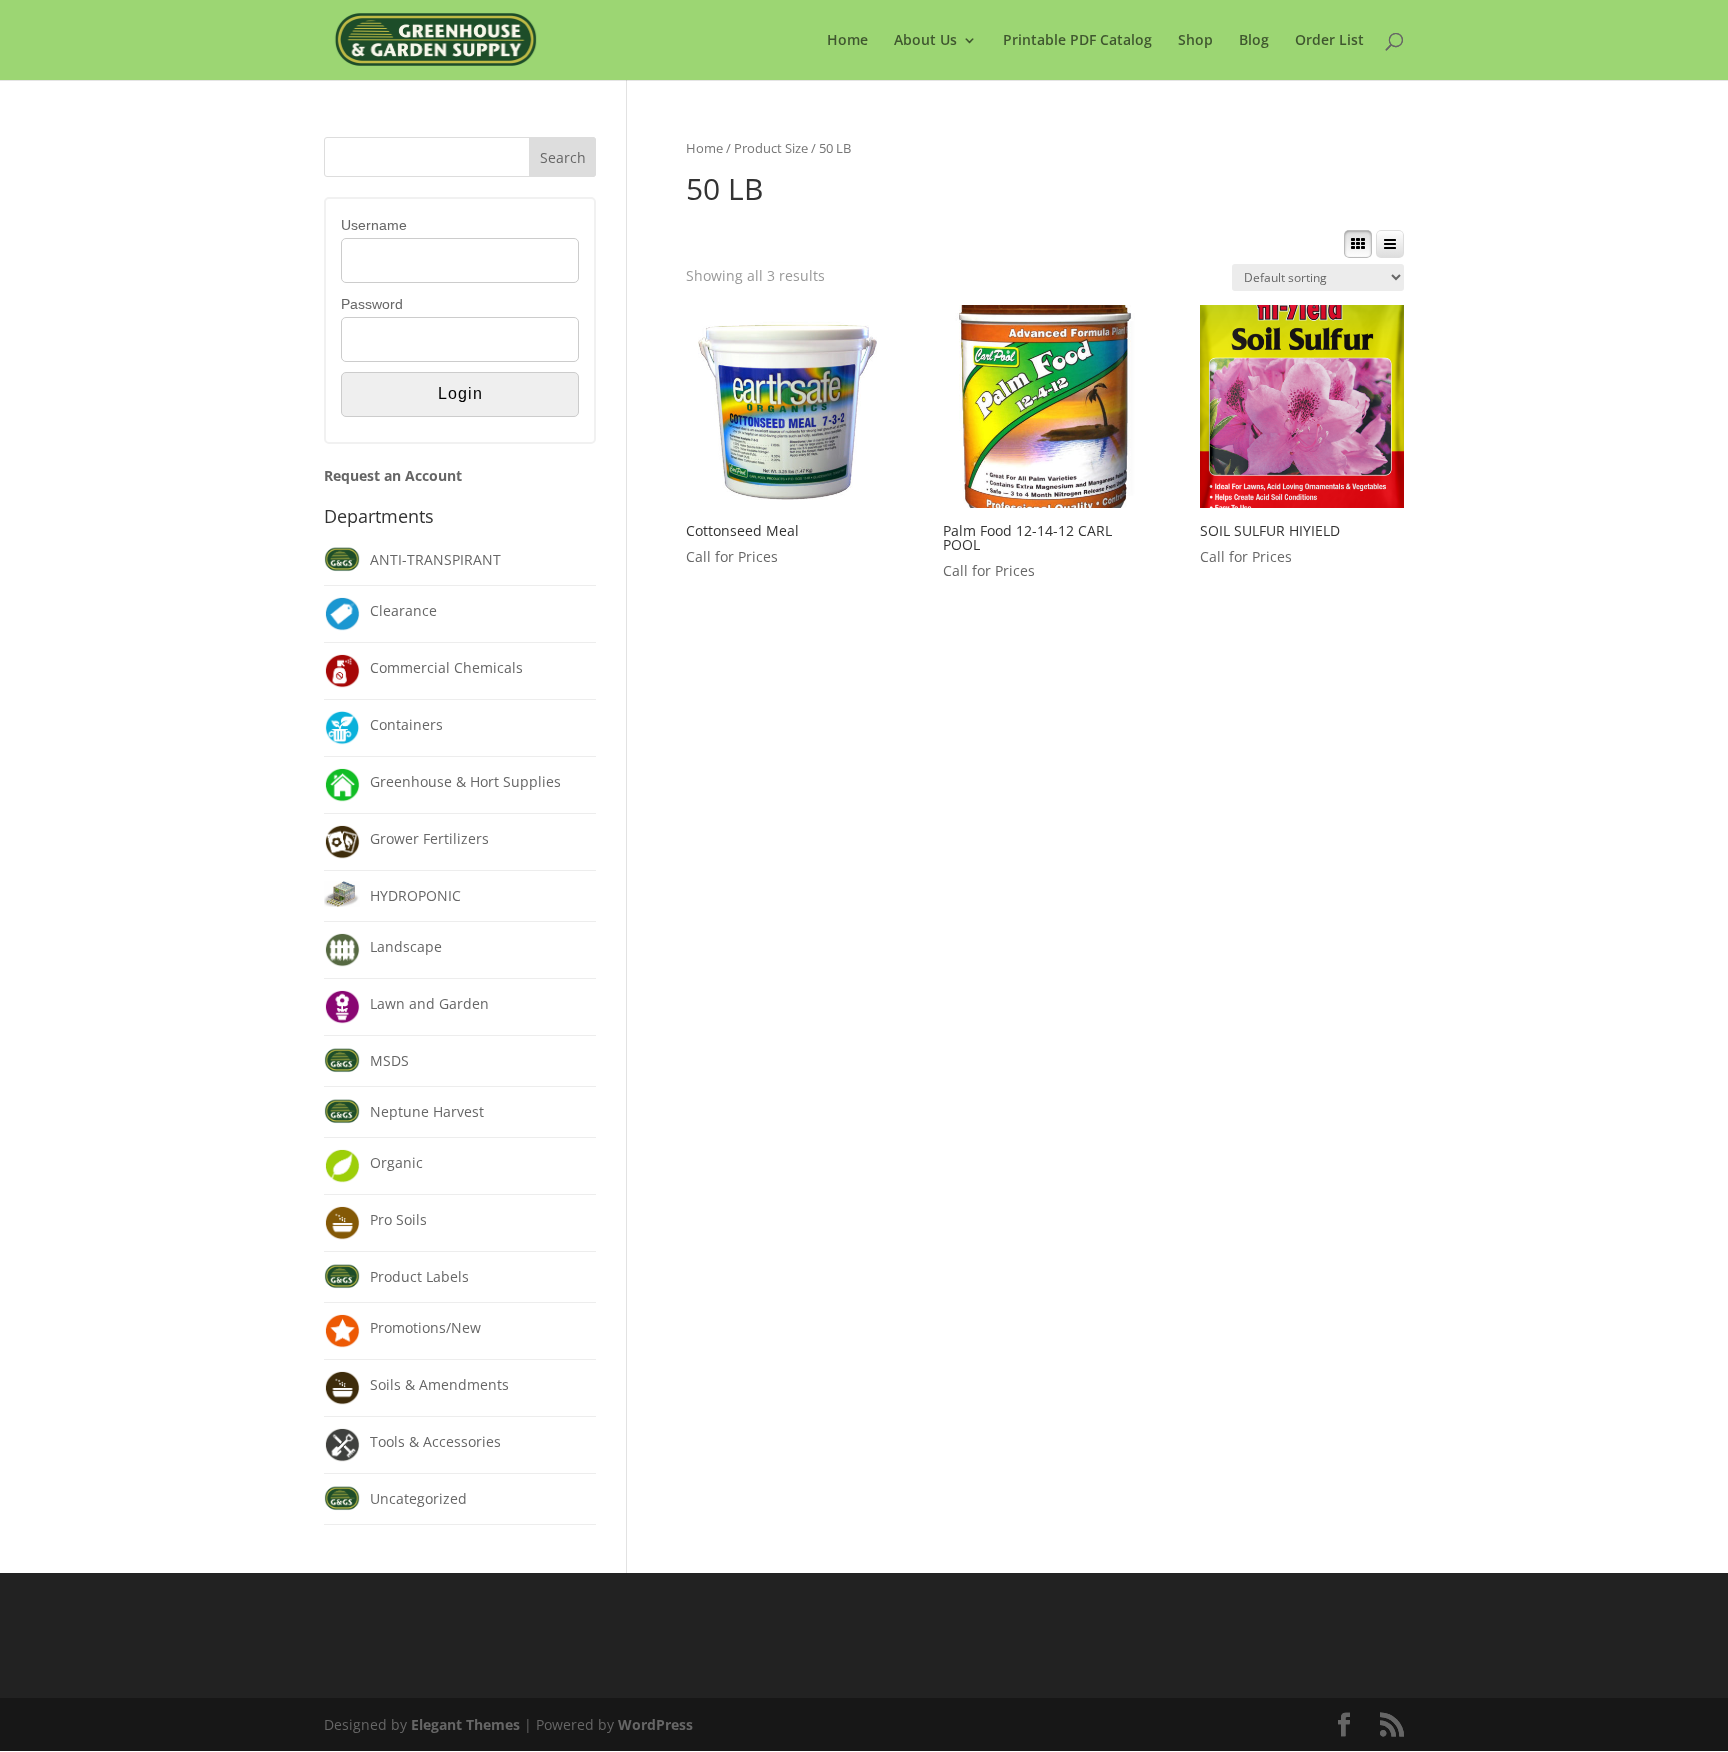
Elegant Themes (465, 1724)
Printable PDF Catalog (1077, 41)
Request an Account (393, 475)
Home (847, 41)
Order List (1329, 41)
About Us (925, 41)
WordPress (655, 1724)
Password (372, 304)
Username (374, 225)
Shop (1195, 41)
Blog (1254, 41)
